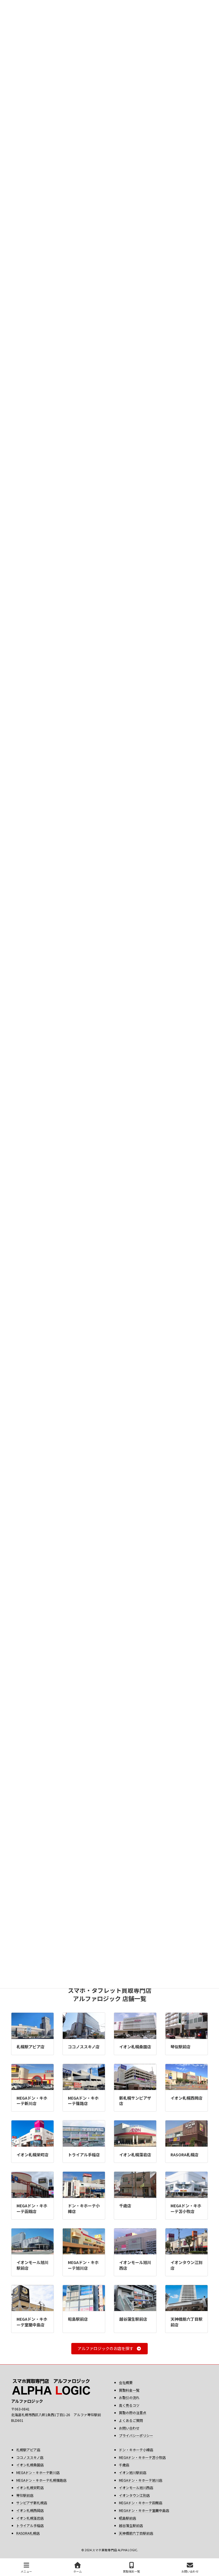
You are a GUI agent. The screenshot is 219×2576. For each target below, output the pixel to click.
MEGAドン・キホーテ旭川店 (83, 2265)
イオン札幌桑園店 (135, 2047)
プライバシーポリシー (136, 2435)
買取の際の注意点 (133, 2413)
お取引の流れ (129, 2397)
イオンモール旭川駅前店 (33, 2265)
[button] (109, 2349)
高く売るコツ (129, 2405)
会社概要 (126, 2382)
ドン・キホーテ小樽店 (84, 2208)
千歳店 (125, 2206)
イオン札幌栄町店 (33, 2155)
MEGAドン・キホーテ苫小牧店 (186, 2208)
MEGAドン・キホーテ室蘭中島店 (32, 2322)
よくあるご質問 (131, 2420)
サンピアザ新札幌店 (32, 2503)
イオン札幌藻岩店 (135, 2155)
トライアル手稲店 (84, 2155)
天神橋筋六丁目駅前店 (186, 2322)
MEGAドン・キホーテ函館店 (32, 2208)
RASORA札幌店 (184, 2155)
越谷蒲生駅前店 (133, 2319)
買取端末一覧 (131, 2571)
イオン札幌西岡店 (186, 2098)
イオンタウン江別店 (186, 2265)
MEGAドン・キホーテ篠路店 (83, 2101)
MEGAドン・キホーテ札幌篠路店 (41, 2480)
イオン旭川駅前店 (133, 2472)
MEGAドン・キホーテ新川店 (32, 2101)
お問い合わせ (129, 2428)
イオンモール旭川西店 (135, 2265)
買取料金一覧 (129, 2390)
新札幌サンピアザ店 (135, 2101)
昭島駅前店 (78, 2319)
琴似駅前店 (181, 2047)
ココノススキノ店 (84, 2047)
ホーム (78, 2571)
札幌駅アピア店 (31, 2047)
